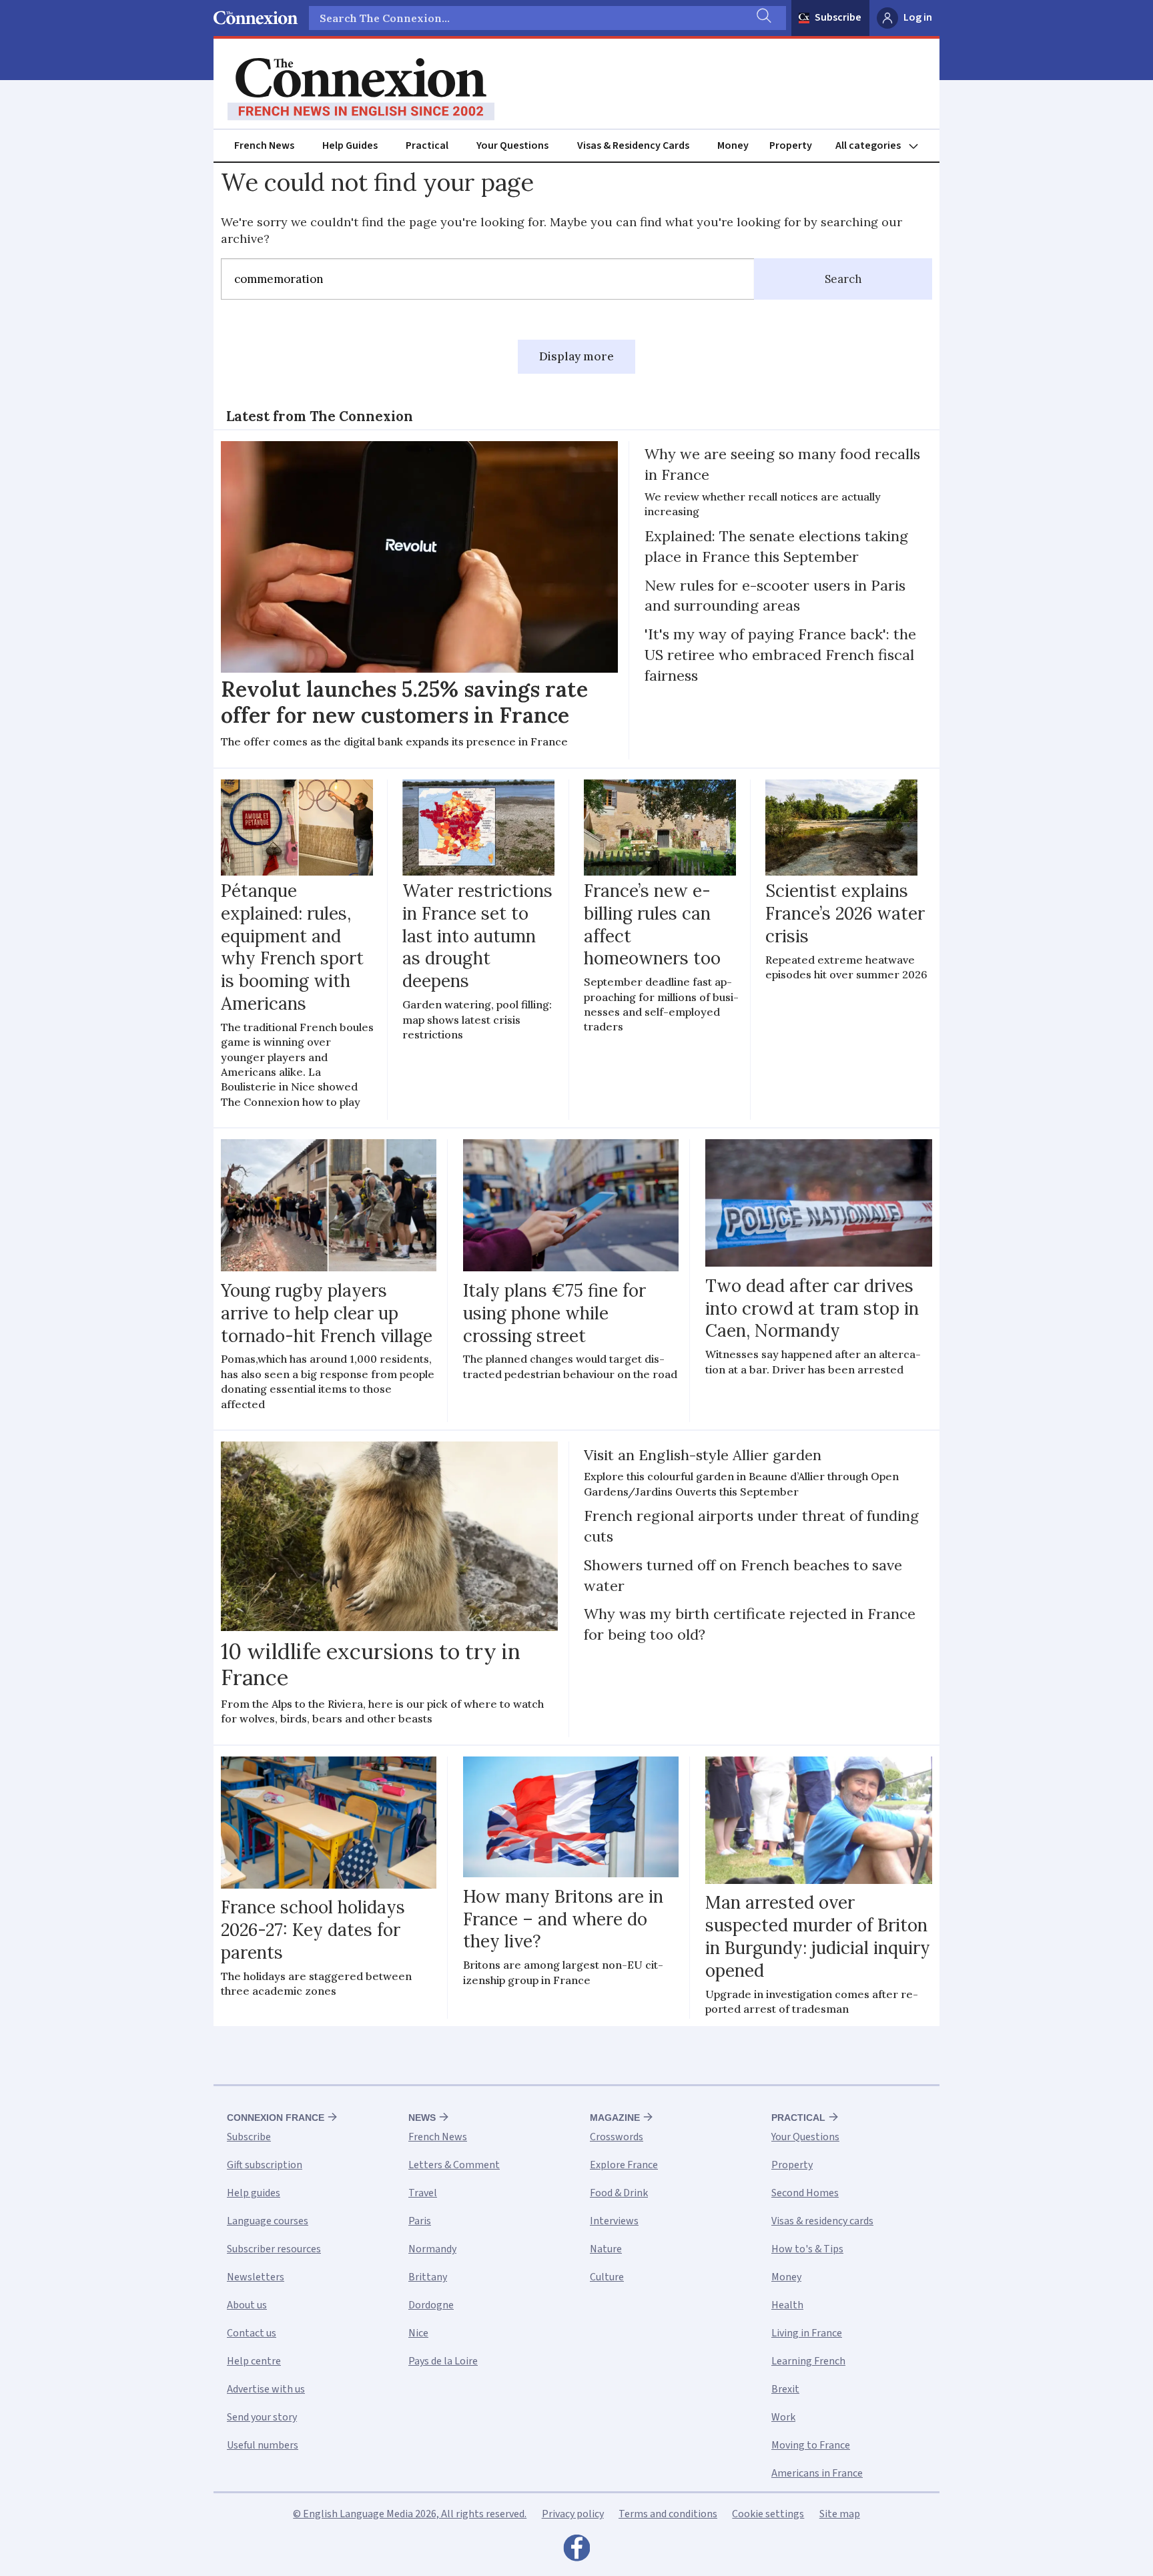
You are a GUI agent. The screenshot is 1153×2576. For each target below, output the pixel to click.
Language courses (268, 2221)
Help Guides (350, 145)
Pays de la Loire (443, 2361)
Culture (607, 2277)
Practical (427, 145)
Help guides (254, 2193)
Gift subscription (265, 2165)
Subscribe (838, 17)
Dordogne (431, 2305)
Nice (418, 2333)
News (422, 2118)
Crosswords (617, 2137)
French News (264, 145)
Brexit (785, 2389)
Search (843, 279)
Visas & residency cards (822, 2221)
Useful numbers (263, 2445)
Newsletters (256, 2277)
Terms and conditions (668, 2514)
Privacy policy (573, 2514)
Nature (606, 2249)
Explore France (624, 2165)
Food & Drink (619, 2193)
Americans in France (817, 2473)
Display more (576, 356)
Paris (420, 2221)
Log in (918, 17)
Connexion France (276, 2118)
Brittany (428, 2277)
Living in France (807, 2333)
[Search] (763, 18)
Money (733, 145)
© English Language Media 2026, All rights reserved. (410, 2514)
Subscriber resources (274, 2249)
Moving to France (811, 2445)
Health (787, 2305)
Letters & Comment (454, 2165)
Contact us (252, 2333)
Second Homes (805, 2193)
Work (783, 2417)
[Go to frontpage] (361, 89)
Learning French (808, 2361)
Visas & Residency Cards (633, 145)
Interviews (614, 2221)
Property (791, 145)
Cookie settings (768, 2514)
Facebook (576, 2551)
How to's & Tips (807, 2249)
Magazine (615, 2118)
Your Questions (512, 145)
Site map (840, 2514)
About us (247, 2305)
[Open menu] (883, 146)
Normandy (432, 2249)
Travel (423, 2193)
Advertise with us (266, 2389)
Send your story (262, 2417)
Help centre (254, 2361)
